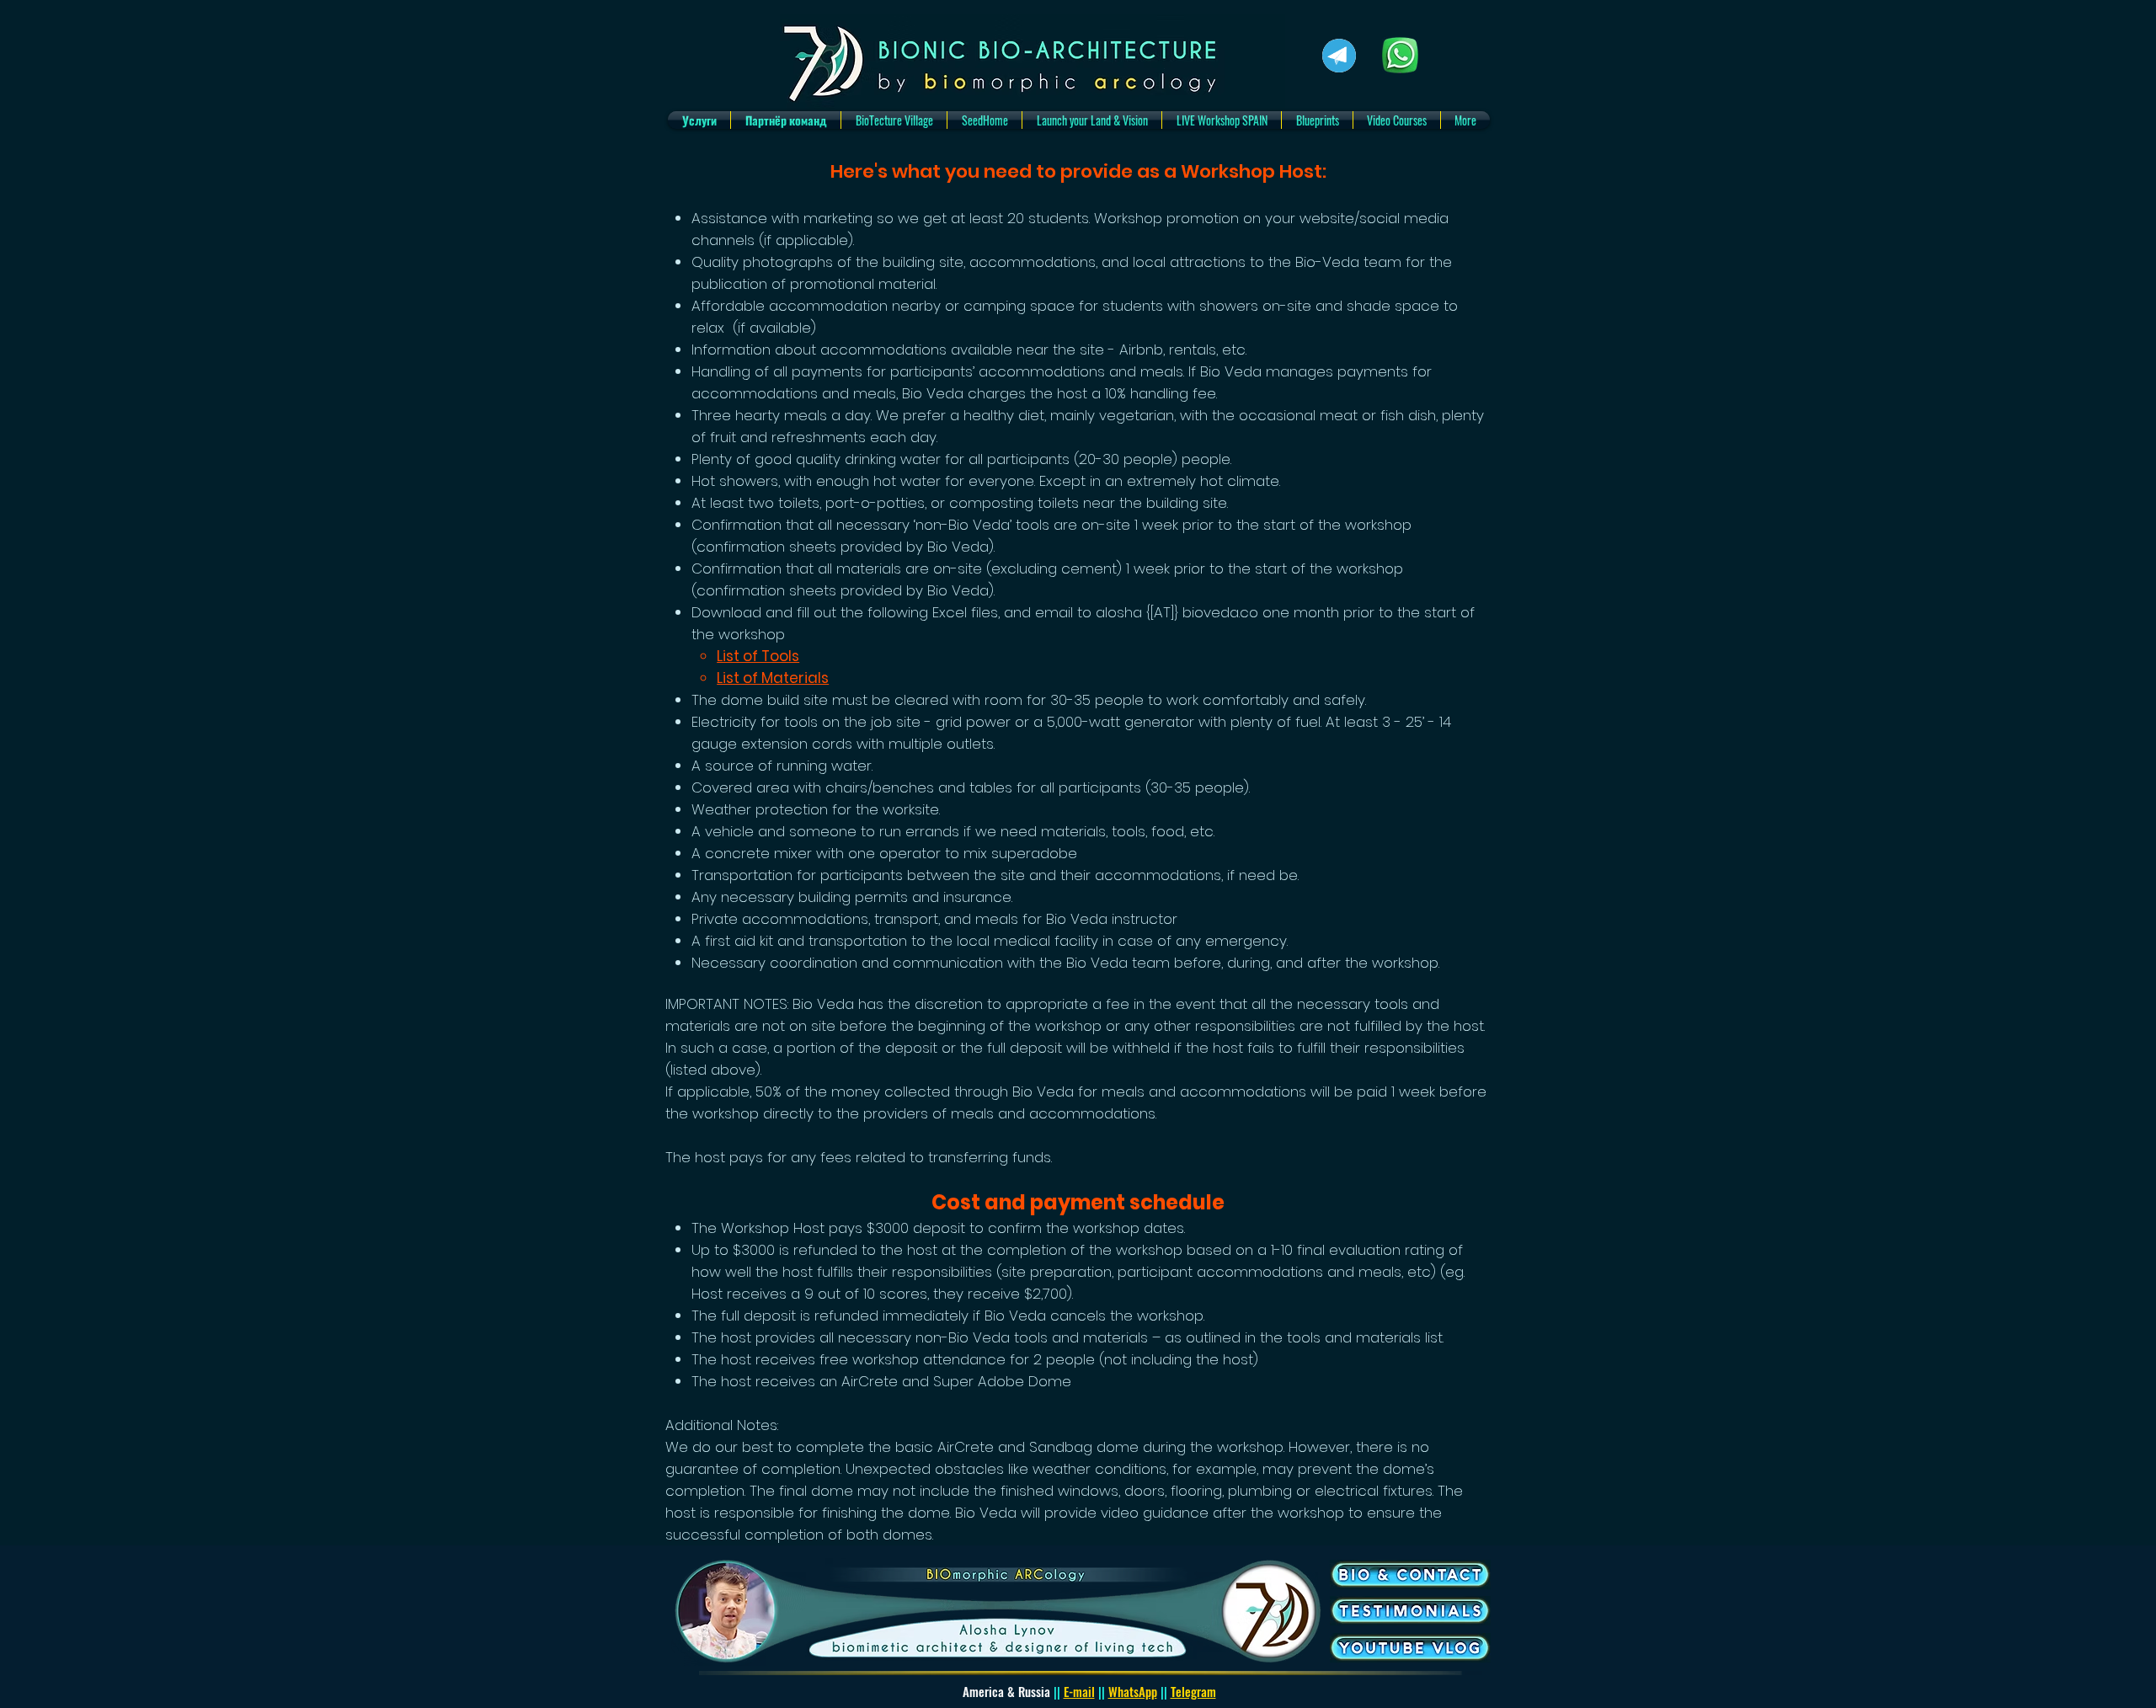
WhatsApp (1133, 1691)
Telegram (1193, 1691)
